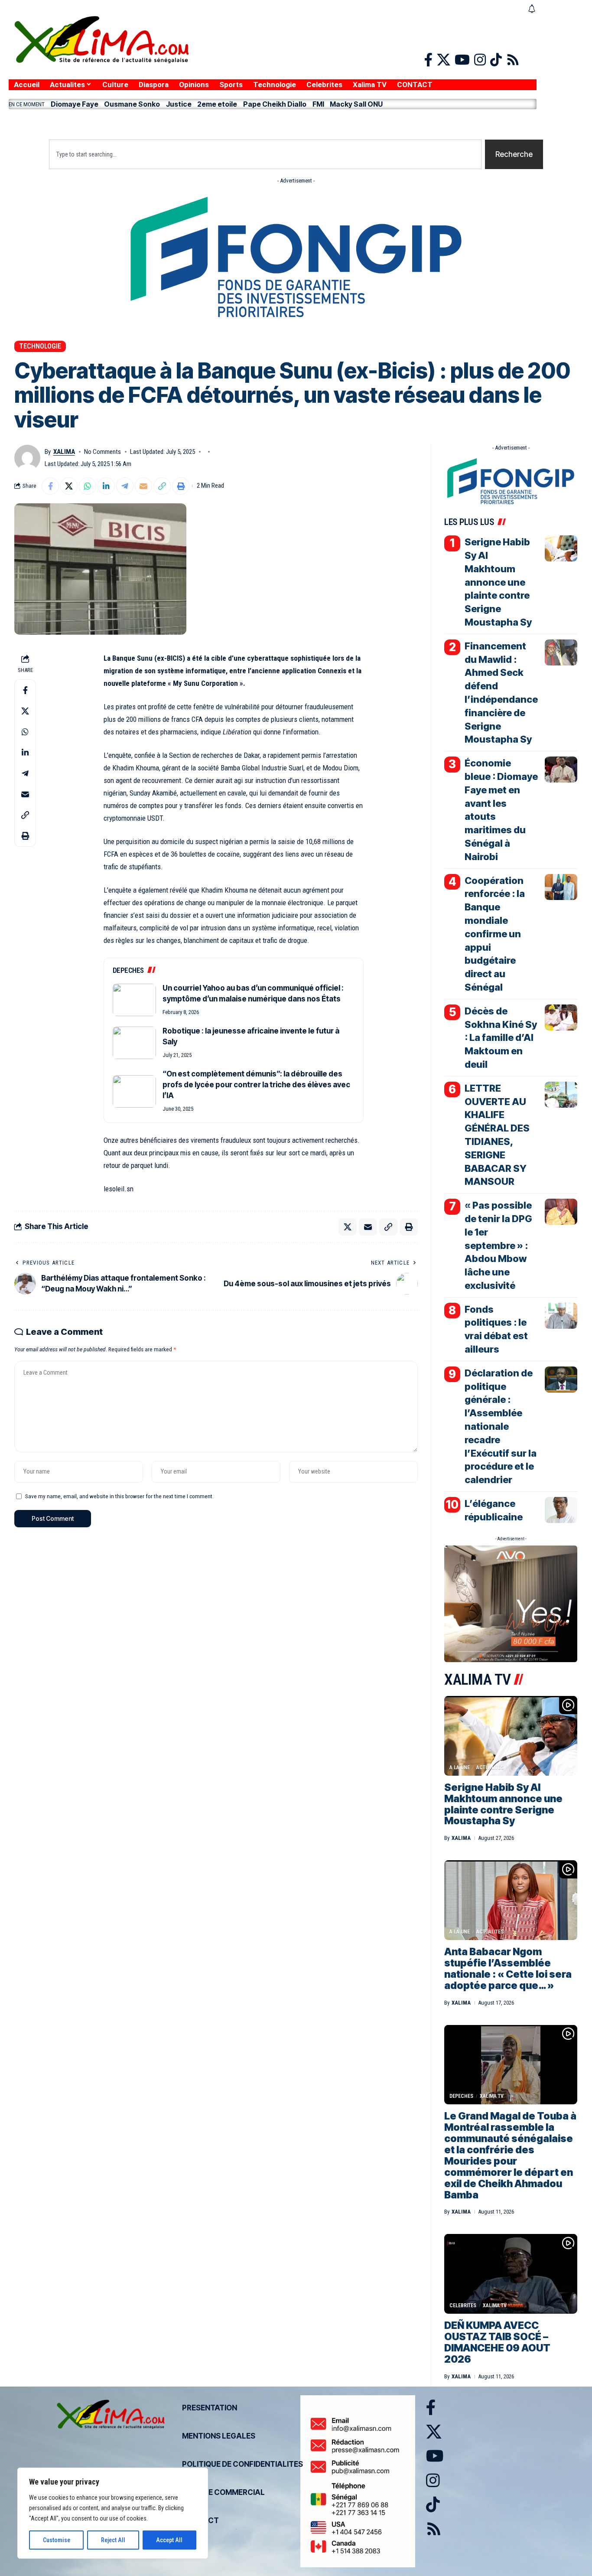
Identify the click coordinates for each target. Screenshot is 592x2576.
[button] (273, 122)
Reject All (113, 2540)
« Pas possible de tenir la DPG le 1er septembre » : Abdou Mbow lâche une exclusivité (498, 1245)
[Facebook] (428, 60)
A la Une (460, 1767)
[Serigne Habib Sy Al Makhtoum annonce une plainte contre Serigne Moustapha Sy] (561, 548)
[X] (444, 60)
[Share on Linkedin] (106, 486)
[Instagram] (480, 60)
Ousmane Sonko (132, 104)
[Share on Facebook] (50, 486)
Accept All (169, 2540)
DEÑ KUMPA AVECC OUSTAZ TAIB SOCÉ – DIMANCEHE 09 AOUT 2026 (497, 2342)
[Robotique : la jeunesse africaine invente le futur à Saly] (134, 1043)
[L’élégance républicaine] (561, 1510)
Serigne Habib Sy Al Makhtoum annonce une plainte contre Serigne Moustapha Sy (498, 582)
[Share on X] (69, 486)
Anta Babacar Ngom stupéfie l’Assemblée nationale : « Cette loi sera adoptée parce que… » (508, 1969)
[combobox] (265, 154)
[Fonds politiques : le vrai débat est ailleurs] (561, 1316)
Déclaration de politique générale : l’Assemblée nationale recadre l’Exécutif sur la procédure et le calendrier (501, 1426)
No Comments (102, 452)
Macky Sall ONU (356, 104)
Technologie (40, 346)
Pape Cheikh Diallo (275, 104)
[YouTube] (462, 60)
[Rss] (513, 60)
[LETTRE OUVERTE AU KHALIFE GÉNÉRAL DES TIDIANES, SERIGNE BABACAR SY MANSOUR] (561, 1095)
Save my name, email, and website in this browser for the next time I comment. (119, 1496)
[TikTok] (496, 60)
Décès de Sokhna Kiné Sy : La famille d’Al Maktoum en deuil (501, 1038)
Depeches (461, 2096)
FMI (318, 104)
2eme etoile (217, 104)
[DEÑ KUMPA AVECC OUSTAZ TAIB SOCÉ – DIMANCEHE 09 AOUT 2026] (511, 2274)
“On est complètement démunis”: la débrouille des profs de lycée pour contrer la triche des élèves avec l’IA (256, 1085)
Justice (179, 104)
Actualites (490, 1767)
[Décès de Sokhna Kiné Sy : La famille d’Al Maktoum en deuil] (561, 1017)
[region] (113, 2513)
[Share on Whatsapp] (88, 486)
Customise (57, 2540)
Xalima (64, 452)
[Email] (143, 486)
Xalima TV (492, 2096)
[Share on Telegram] (125, 486)
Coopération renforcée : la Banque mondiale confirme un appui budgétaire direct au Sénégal (495, 934)
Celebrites (463, 2305)
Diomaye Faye (75, 104)
